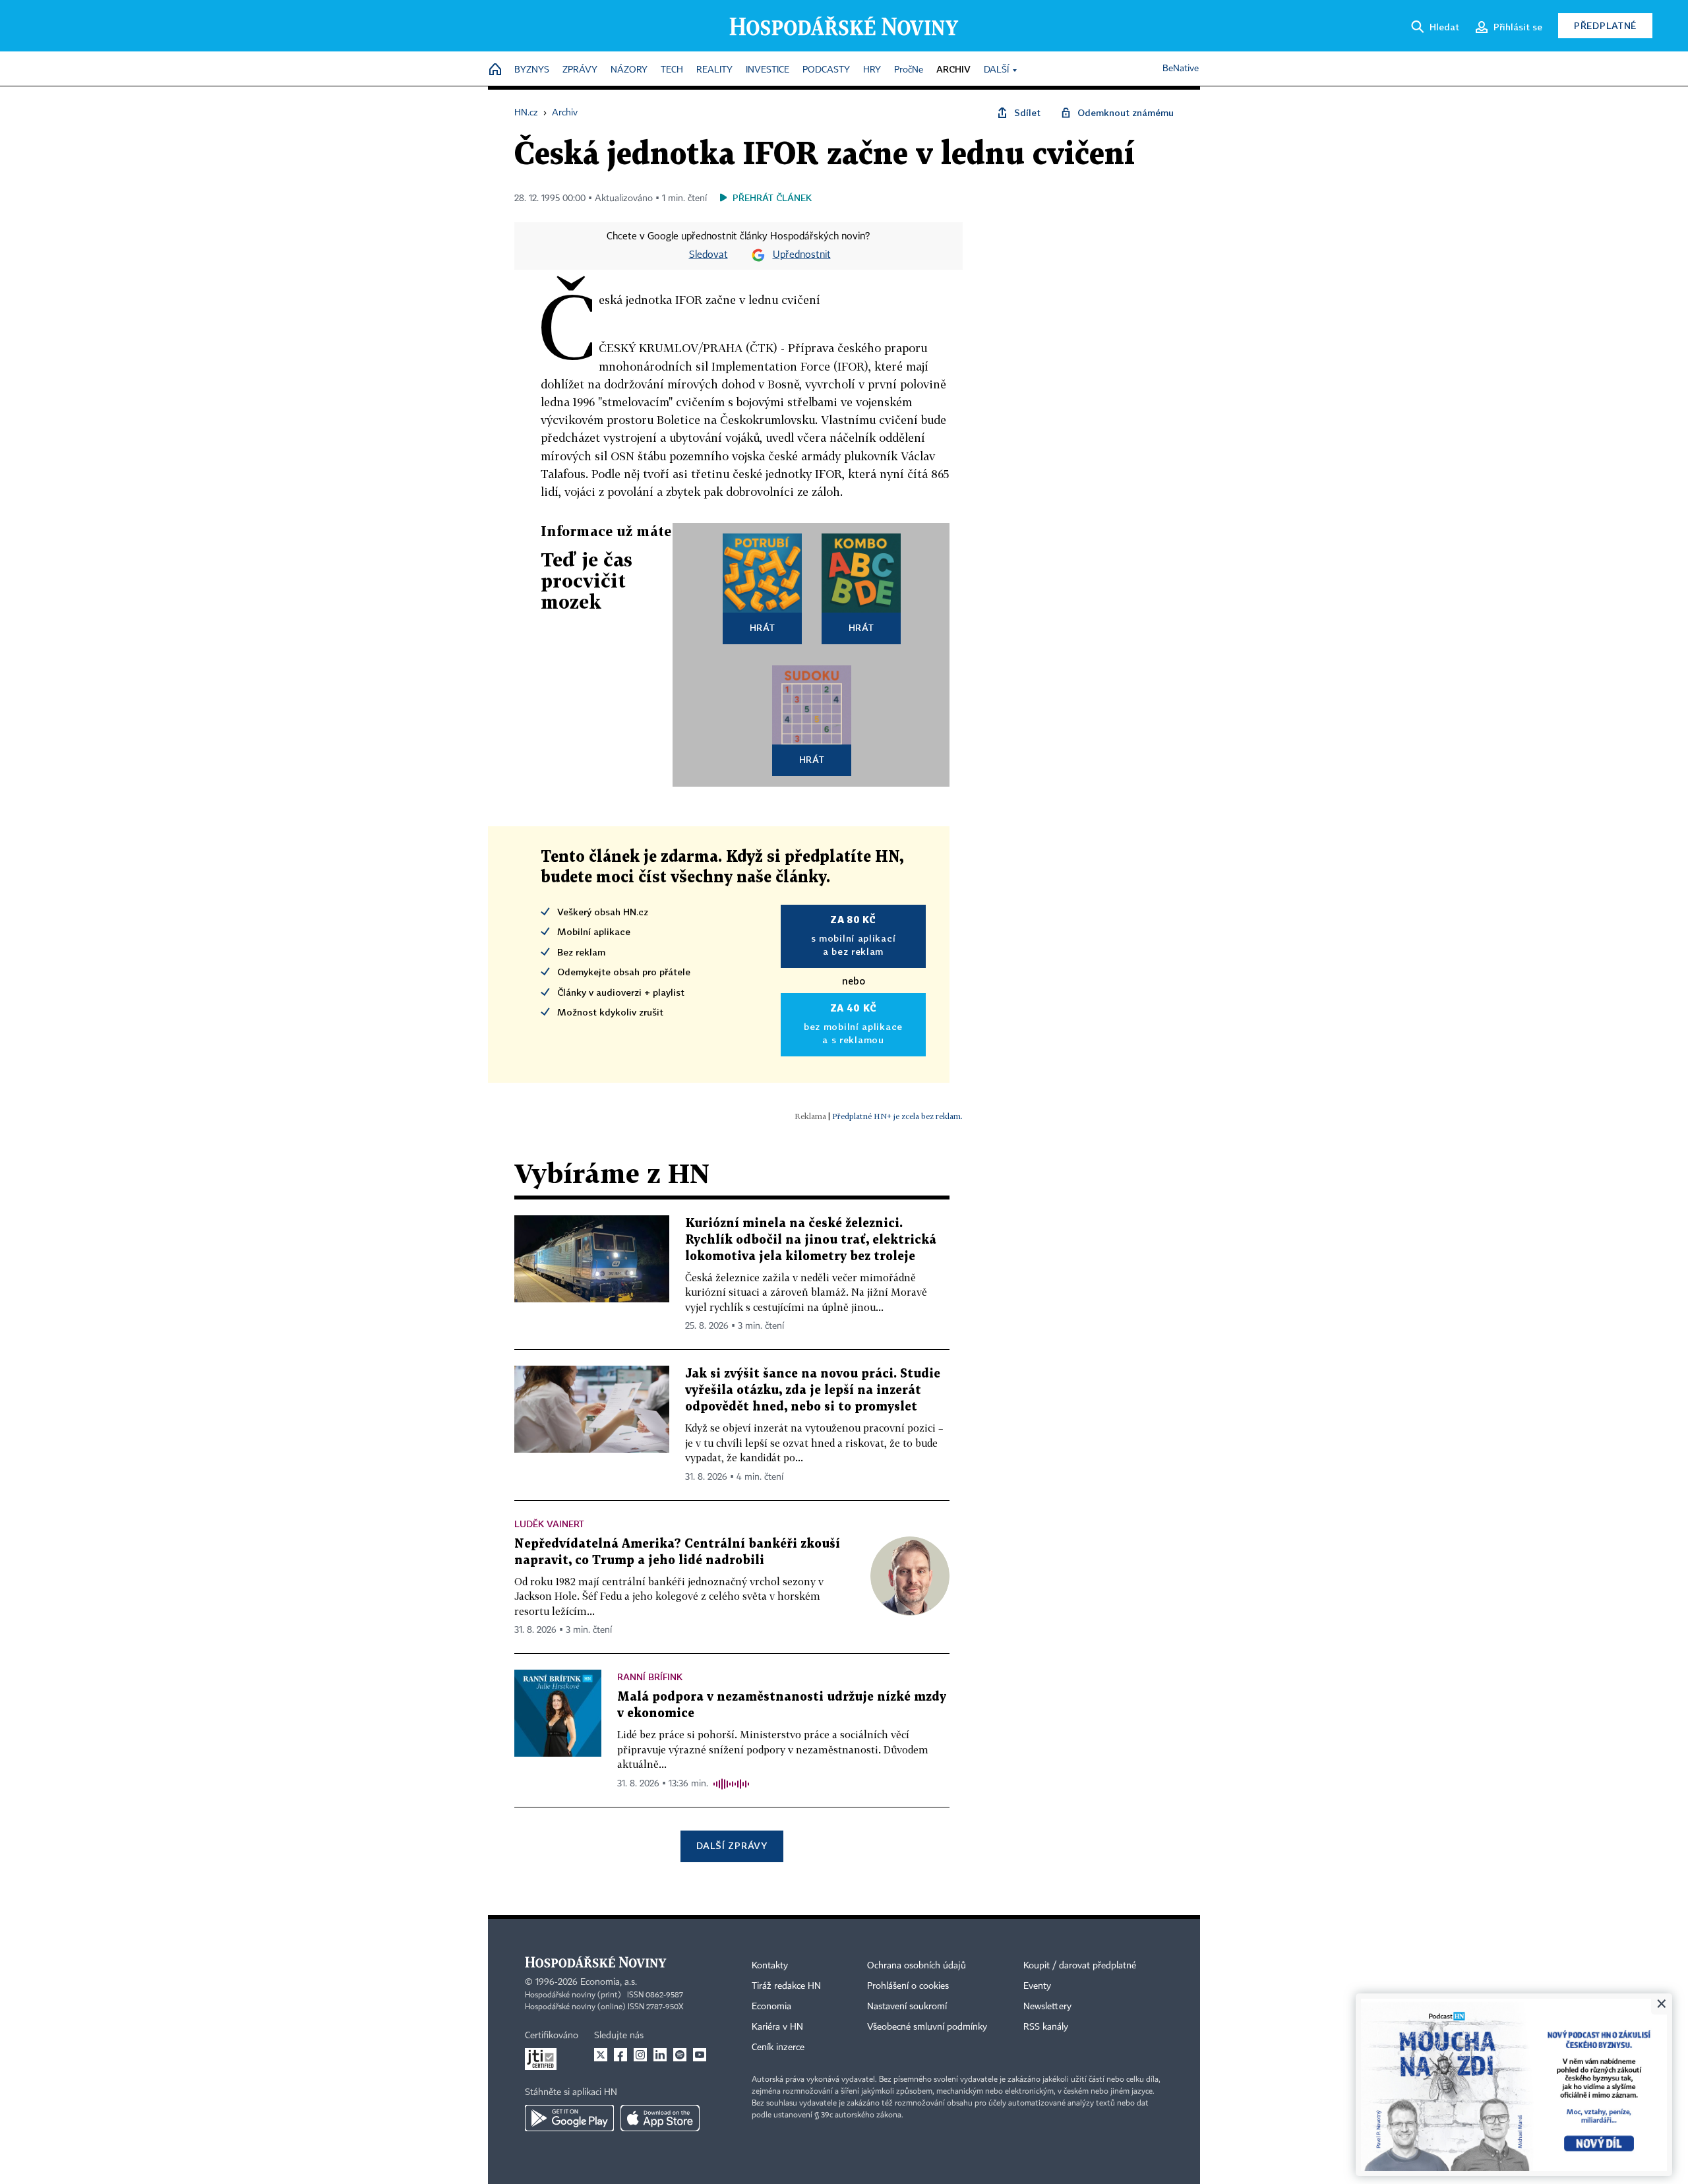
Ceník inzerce (778, 2048)
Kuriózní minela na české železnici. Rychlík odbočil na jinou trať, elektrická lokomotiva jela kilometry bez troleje (811, 1240)
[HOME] (495, 70)
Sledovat (708, 255)
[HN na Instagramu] (640, 2055)
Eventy (1037, 1986)
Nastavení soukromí (907, 2007)
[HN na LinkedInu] (660, 2055)
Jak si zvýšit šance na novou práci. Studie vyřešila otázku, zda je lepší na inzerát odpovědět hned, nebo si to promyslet (813, 1390)
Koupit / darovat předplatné (1080, 1966)
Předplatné (1605, 25)
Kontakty (770, 1966)
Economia (771, 2007)
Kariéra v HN (777, 2027)
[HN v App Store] (660, 2118)
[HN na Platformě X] (601, 2055)
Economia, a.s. (609, 1982)
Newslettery (1047, 2007)
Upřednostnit (802, 255)
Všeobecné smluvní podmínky (927, 2027)
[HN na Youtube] (700, 2055)
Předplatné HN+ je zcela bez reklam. (897, 1116)
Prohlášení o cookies (908, 1986)
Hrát (763, 627)
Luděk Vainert (549, 1524)
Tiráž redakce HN (786, 1986)
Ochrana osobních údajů (917, 1966)
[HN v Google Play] (569, 2118)
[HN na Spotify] (680, 2055)
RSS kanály (1046, 2027)
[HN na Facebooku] (620, 2055)
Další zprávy (732, 1845)
